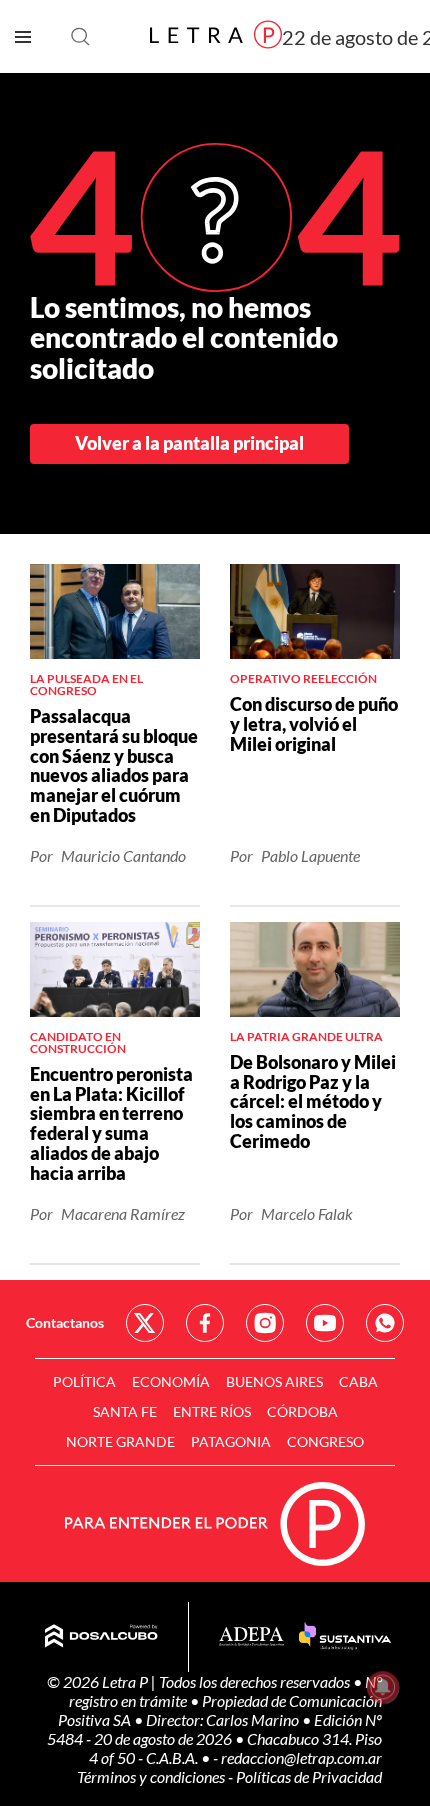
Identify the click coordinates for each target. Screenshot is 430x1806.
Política (84, 1381)
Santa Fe (125, 1411)
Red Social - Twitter (145, 1323)
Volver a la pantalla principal (189, 443)
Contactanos (65, 1322)
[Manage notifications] (383, 1687)
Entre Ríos (212, 1411)
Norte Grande (120, 1441)
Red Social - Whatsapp (385, 1323)
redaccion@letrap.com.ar (301, 1757)
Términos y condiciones (152, 1776)
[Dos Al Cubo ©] (101, 1637)
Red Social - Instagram (265, 1323)
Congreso (325, 1441)
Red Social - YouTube (325, 1323)
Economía (171, 1381)
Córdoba (302, 1411)
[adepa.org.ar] (251, 1637)
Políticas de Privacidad (309, 1776)
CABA (358, 1381)
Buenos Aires (274, 1381)
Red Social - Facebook (205, 1323)
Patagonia (231, 1441)
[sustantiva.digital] (345, 1637)
